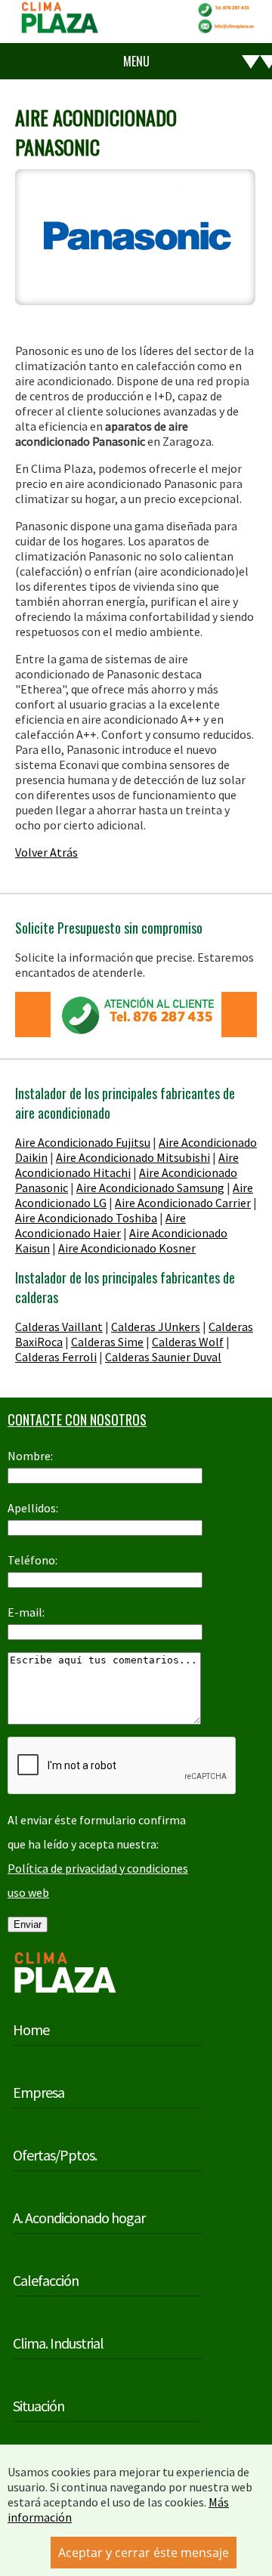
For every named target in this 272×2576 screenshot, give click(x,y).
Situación (39, 2406)
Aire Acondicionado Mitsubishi (133, 1157)
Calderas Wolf (188, 1342)
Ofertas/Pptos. (55, 2155)
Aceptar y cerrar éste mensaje (144, 2553)
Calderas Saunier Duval (163, 1357)
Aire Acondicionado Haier (100, 1225)
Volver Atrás (46, 852)
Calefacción (46, 2280)
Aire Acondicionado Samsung (150, 1188)
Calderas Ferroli (56, 1357)
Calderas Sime (107, 1342)
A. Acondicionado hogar (79, 2218)
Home (31, 2029)
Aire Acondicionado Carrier (183, 1203)
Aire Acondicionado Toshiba (86, 1218)
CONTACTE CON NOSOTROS (77, 1419)
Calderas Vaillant (59, 1327)
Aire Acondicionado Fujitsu (83, 1142)
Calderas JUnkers (156, 1327)
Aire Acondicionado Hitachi (127, 1165)
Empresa (39, 2092)
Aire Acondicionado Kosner (127, 1248)
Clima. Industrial (58, 2343)
